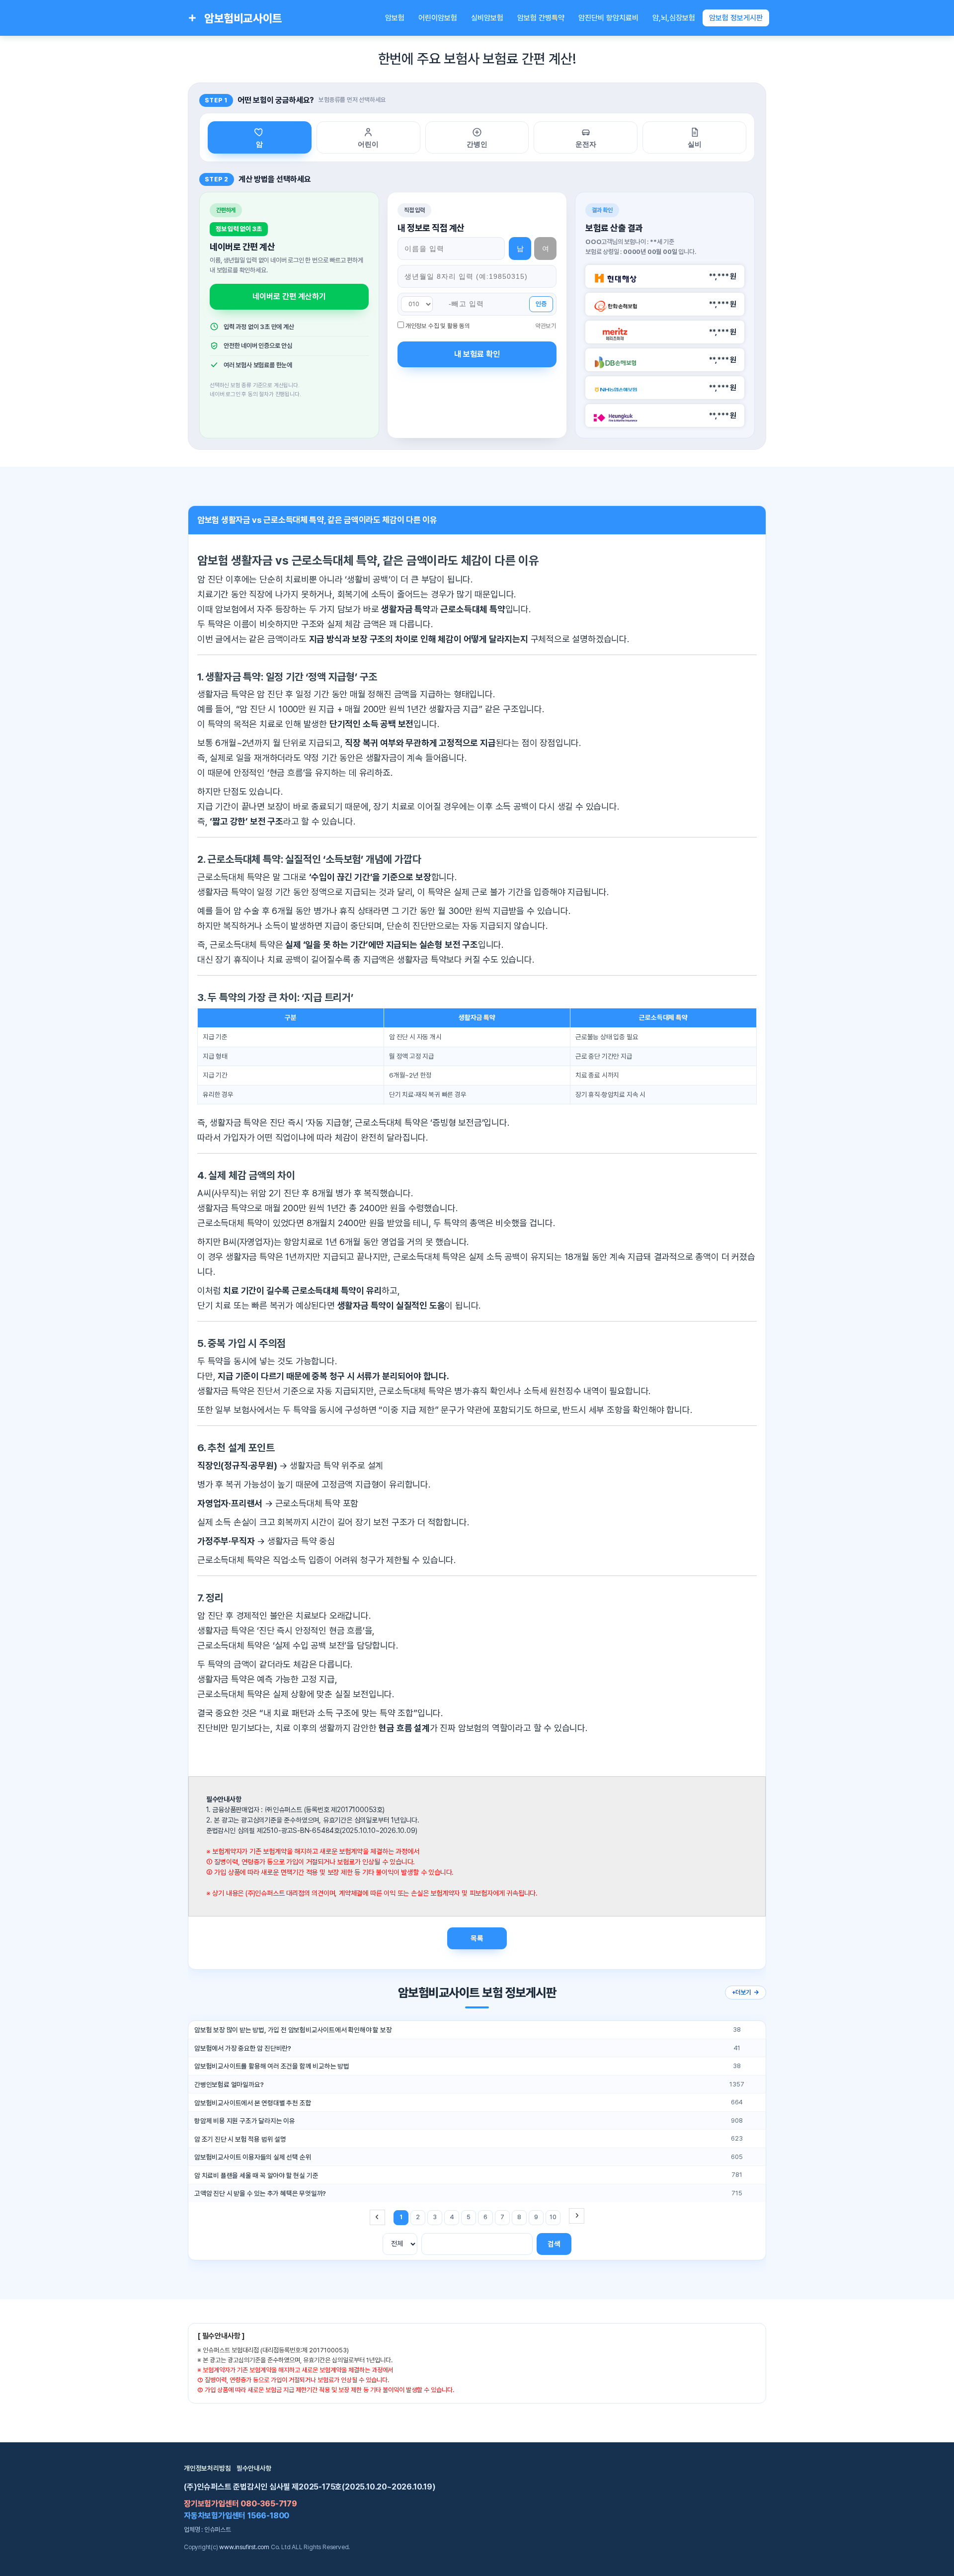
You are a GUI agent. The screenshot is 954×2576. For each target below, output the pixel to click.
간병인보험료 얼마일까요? (229, 2084)
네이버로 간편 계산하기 (289, 296)
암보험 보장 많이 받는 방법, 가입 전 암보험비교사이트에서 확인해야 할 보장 (293, 2030)
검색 (554, 2244)
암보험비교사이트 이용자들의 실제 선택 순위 (253, 2157)
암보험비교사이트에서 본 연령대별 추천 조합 (253, 2103)
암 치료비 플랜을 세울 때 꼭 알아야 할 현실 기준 (256, 2175)
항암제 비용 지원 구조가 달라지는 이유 (245, 2121)
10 (553, 2217)
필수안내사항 (254, 2468)
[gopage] (577, 2216)
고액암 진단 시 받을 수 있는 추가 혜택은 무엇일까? (260, 2193)
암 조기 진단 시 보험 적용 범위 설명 (240, 2139)
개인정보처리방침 (207, 2468)
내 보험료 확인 (477, 354)
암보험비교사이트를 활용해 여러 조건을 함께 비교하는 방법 (272, 2066)
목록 (477, 1938)
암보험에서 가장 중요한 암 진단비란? (243, 2048)
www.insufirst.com (244, 2547)
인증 (541, 304)
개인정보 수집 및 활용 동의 (438, 326)
